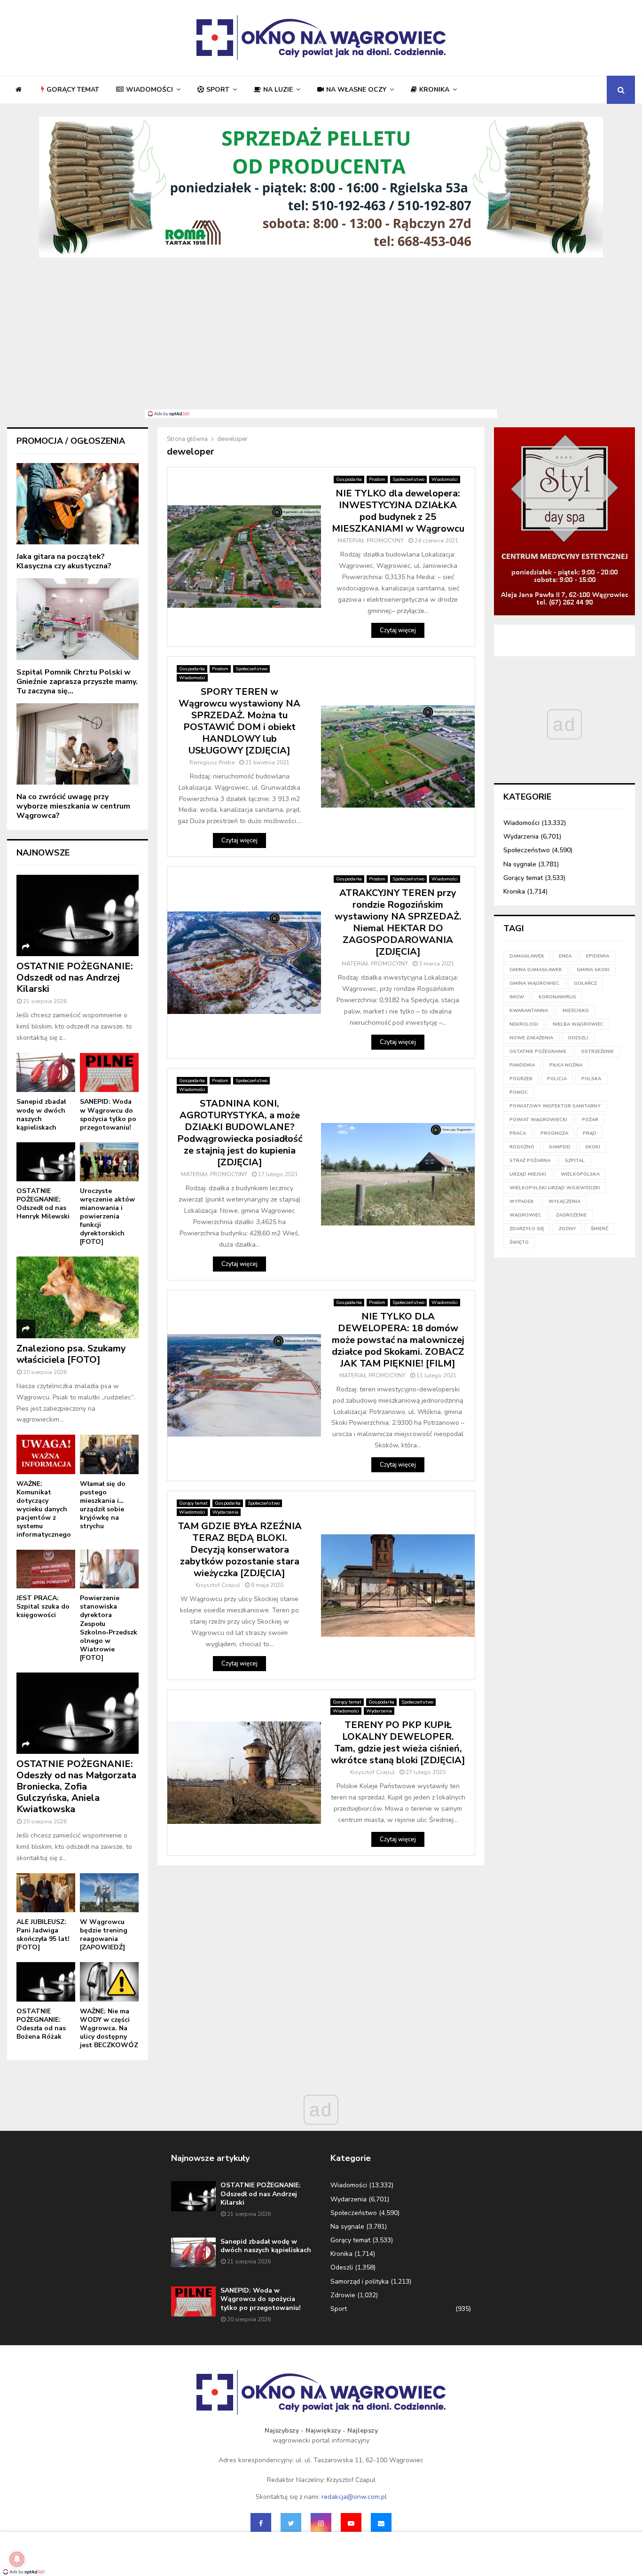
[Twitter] (291, 2523)
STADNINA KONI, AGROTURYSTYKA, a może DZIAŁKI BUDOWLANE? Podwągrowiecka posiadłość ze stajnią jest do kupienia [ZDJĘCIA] (240, 1133)
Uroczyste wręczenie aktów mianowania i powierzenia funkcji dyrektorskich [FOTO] (107, 1216)
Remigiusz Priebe (212, 762)
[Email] (381, 2523)
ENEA (565, 956)
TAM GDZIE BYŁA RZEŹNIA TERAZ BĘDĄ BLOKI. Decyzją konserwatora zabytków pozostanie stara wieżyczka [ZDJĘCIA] (240, 1550)
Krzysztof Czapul (218, 1585)
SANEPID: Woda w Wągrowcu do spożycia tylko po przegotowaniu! (108, 1114)
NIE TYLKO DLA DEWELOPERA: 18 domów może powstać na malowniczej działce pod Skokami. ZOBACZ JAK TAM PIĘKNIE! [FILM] (398, 1340)
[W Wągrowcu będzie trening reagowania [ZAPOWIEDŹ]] (109, 1893)
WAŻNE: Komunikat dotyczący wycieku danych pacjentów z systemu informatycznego (44, 1509)
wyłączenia (564, 1202)
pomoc (519, 1092)
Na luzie (278, 90)
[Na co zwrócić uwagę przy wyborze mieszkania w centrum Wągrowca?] (78, 744)
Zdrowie (343, 2295)
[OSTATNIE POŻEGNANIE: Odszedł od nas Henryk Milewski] (46, 1162)
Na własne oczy (356, 90)
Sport (218, 90)
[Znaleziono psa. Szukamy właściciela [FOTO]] (78, 1297)
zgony (568, 1229)
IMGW (517, 997)
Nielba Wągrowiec (578, 1024)
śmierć (600, 1229)
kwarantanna (529, 1011)
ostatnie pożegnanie (538, 1052)
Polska (591, 1079)
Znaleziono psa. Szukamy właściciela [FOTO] (71, 1354)
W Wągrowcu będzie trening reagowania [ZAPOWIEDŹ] (104, 1935)
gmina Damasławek (536, 970)
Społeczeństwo (408, 479)
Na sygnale (520, 864)
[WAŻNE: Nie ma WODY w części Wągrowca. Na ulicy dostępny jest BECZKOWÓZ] (109, 1982)
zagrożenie (571, 1215)
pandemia (522, 1065)
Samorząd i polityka (360, 2281)
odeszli (578, 1038)
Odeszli (342, 2267)
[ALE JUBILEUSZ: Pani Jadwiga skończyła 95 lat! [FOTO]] (46, 1893)
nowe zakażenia (531, 1038)
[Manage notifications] (17, 2559)
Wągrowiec (525, 1215)
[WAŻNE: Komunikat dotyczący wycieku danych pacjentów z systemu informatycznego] (46, 1454)
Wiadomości (149, 90)
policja (557, 1079)
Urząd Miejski (528, 1174)
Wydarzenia (225, 1512)
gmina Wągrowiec (534, 983)
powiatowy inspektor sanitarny (555, 1106)
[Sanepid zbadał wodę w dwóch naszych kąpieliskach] (46, 1072)
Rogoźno (522, 1147)
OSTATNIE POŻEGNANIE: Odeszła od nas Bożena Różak (41, 2024)
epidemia (598, 956)
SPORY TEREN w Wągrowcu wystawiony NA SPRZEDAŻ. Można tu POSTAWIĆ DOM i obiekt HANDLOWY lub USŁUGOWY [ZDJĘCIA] (239, 721)
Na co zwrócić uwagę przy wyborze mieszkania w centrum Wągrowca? (73, 806)
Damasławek (527, 956)
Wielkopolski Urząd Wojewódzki (555, 1188)
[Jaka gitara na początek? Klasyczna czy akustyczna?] (78, 504)
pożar (590, 1120)
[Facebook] (261, 2523)
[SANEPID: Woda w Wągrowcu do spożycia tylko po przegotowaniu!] (109, 1072)
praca (518, 1133)
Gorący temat (73, 90)
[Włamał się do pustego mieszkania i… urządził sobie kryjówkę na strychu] (109, 1454)
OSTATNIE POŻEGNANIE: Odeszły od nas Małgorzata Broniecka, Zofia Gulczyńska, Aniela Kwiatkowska (76, 1787)
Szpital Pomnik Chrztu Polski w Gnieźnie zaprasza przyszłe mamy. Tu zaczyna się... (77, 682)
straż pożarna (530, 1161)
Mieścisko (576, 1011)
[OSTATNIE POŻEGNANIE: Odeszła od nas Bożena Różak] (46, 1982)
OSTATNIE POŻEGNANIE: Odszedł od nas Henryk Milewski (43, 1204)
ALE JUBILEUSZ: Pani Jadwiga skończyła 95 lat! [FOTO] (43, 1935)
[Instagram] (321, 2523)
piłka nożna (566, 1065)
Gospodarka (349, 479)
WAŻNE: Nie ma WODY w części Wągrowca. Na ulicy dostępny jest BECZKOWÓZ (109, 2028)
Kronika (434, 90)
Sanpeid (560, 1147)
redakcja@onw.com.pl (354, 2497)
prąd (590, 1133)
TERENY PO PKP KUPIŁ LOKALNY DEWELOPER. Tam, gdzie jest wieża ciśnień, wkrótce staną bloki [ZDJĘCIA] (398, 1743)
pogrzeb (521, 1079)
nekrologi (524, 1024)
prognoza (554, 1133)
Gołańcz (585, 983)
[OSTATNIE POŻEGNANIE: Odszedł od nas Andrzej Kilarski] (78, 915)
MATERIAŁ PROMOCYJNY (371, 541)
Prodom (377, 479)
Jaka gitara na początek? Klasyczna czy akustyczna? (64, 561)
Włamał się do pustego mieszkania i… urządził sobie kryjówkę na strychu (103, 1505)
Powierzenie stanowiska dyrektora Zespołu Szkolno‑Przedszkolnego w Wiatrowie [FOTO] (109, 1628)
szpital (575, 1161)
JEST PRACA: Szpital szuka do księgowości (43, 1606)
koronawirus (557, 997)
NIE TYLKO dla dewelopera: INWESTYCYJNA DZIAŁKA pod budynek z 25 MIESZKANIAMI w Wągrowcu (398, 511)
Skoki (593, 1147)
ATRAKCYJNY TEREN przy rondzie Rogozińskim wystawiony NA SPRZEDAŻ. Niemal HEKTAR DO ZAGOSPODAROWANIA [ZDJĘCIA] (398, 922)
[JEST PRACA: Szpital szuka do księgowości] (46, 1569)
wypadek (522, 1202)
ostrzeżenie (597, 1052)
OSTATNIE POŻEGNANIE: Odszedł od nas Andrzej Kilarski (75, 978)
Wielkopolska (580, 1174)
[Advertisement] (321, 339)
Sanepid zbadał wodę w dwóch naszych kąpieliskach (41, 1114)
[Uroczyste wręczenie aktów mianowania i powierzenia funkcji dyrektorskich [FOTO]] (109, 1162)
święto (519, 1242)
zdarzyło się (527, 1229)
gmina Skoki (593, 970)
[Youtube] (351, 2523)
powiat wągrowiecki (538, 1120)
